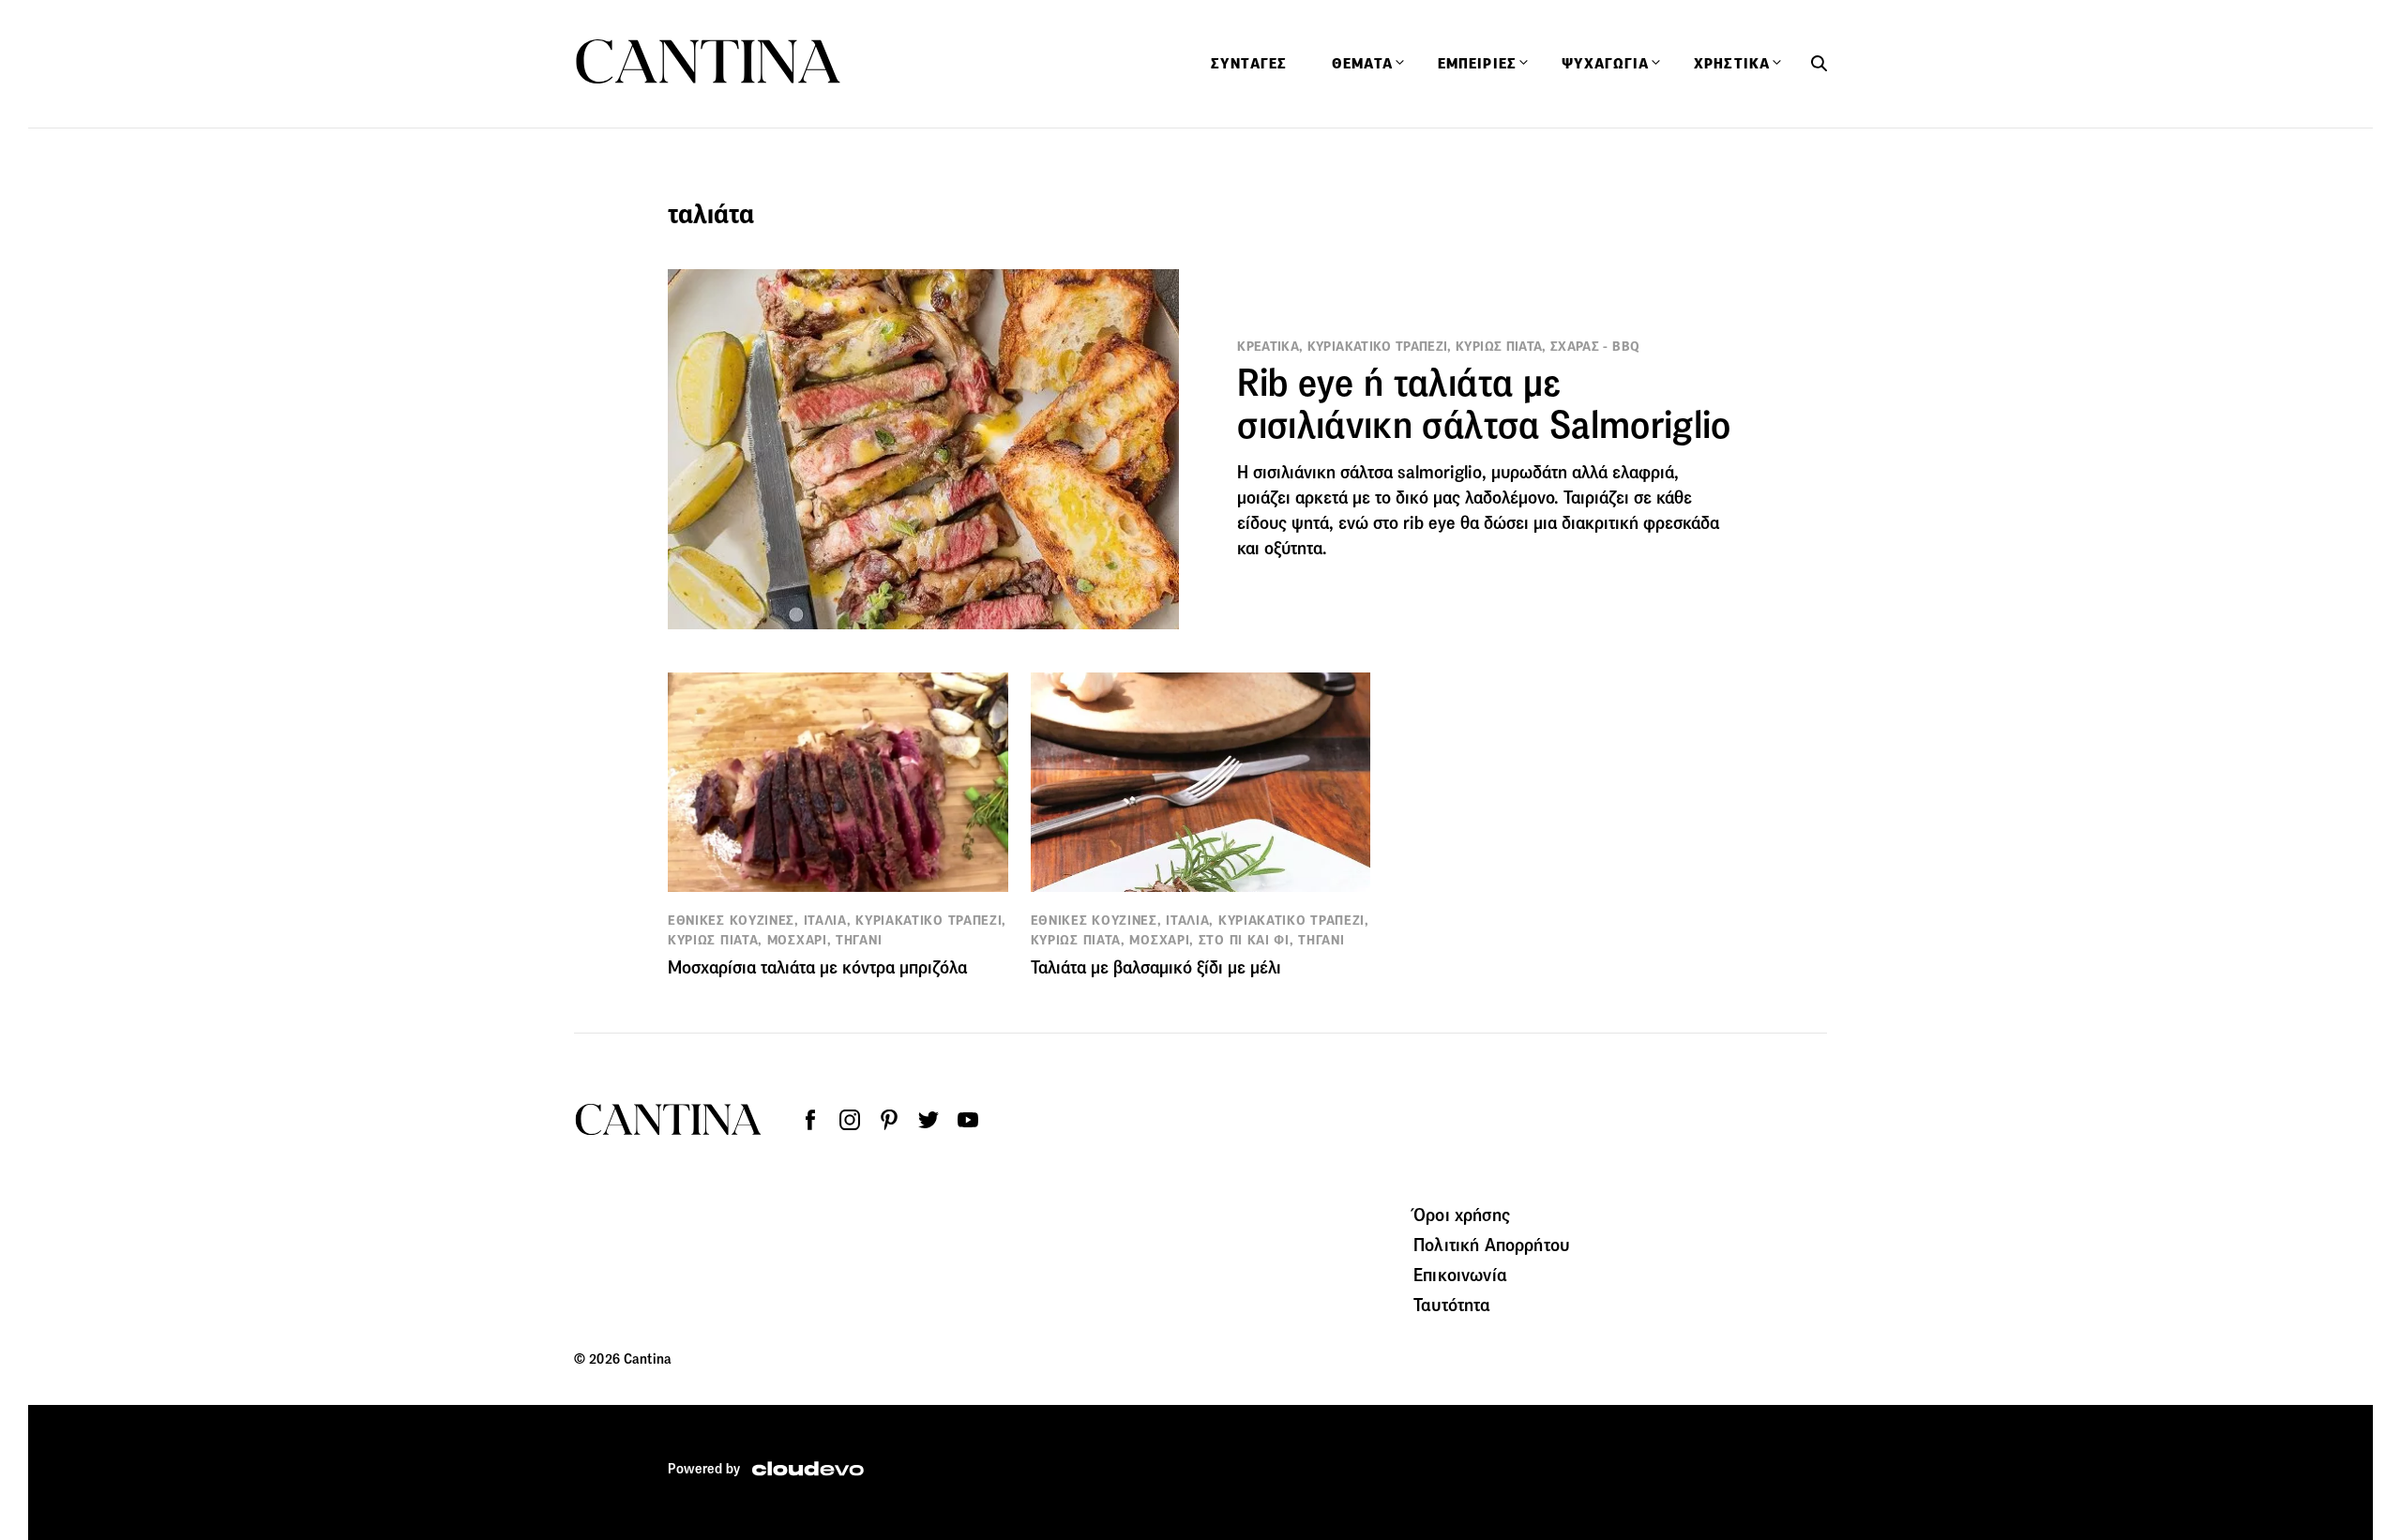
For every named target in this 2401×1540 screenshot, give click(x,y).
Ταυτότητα (1452, 1305)
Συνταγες (1249, 64)
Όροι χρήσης (1462, 1215)
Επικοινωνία (1460, 1275)
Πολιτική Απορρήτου (1491, 1245)
